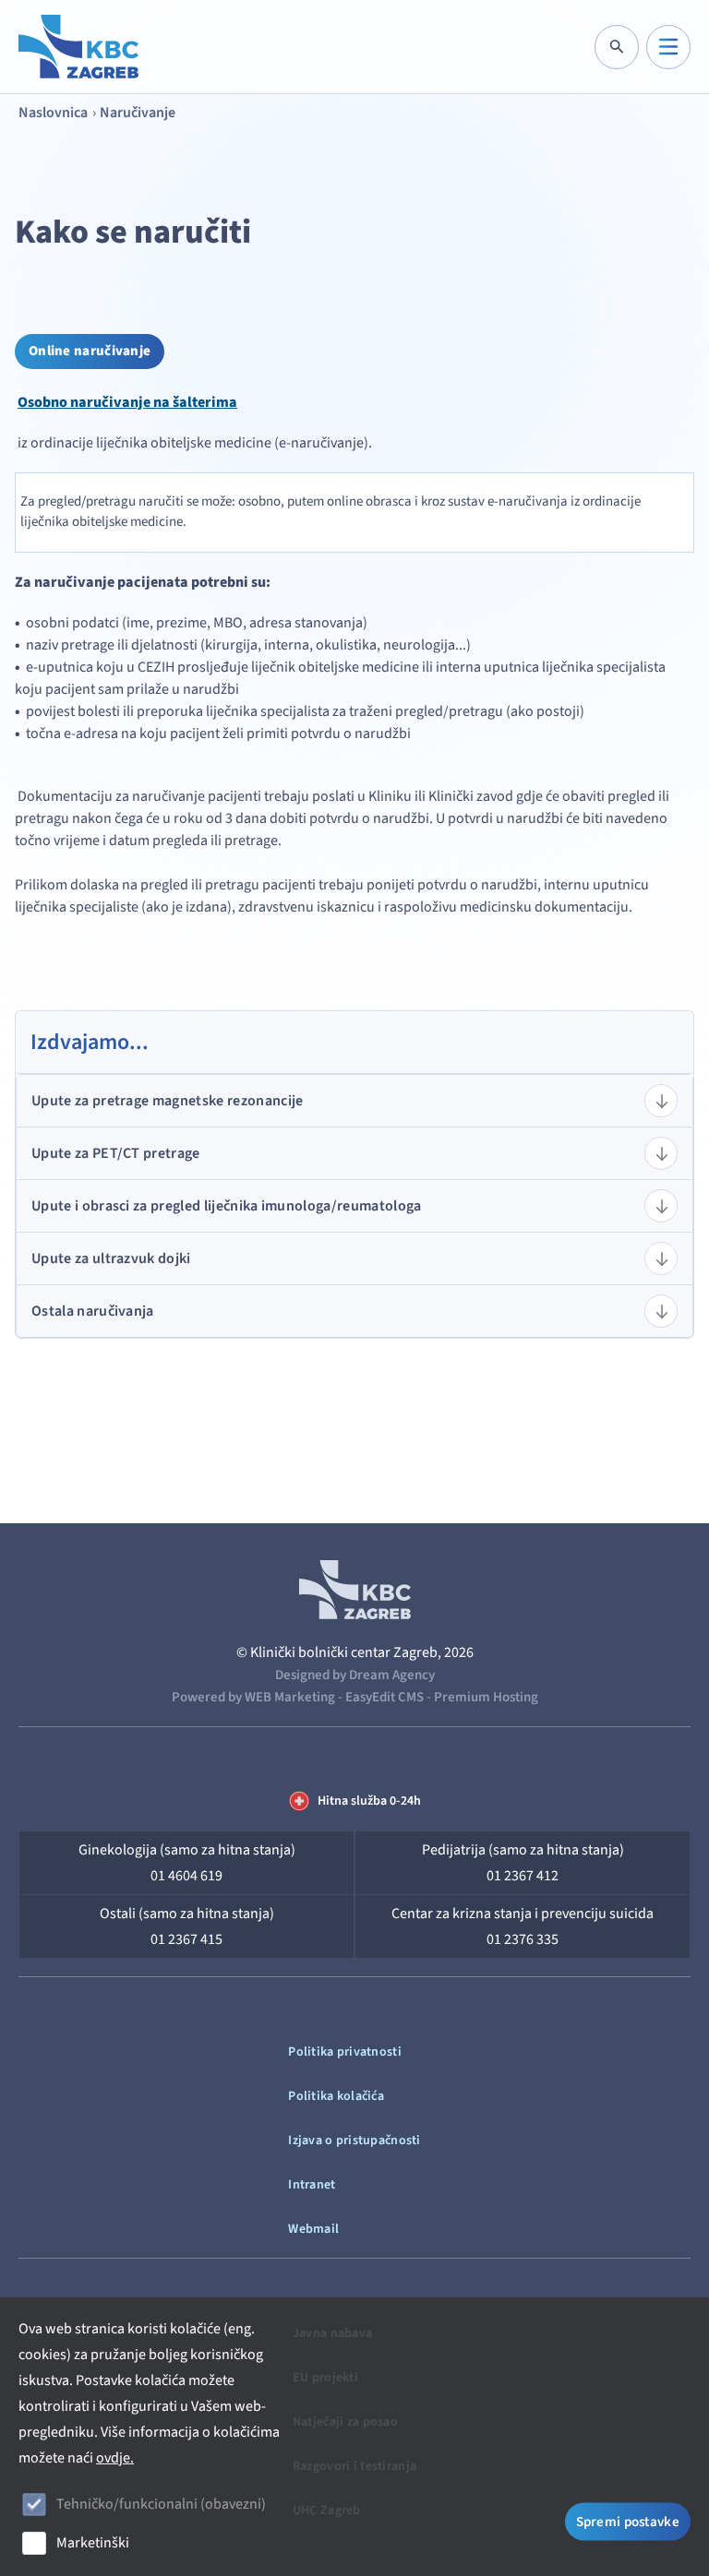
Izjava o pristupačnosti (354, 2141)
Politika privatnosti (345, 2052)
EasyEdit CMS (385, 1697)
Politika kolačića (336, 2096)
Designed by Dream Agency (355, 1675)
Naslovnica (53, 113)
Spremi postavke (628, 2522)
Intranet (312, 2185)
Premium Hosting (486, 1697)
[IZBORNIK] (668, 47)
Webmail (313, 2229)
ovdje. (115, 2458)
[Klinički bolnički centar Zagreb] (78, 47)
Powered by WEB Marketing (253, 1697)
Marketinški (93, 2543)
